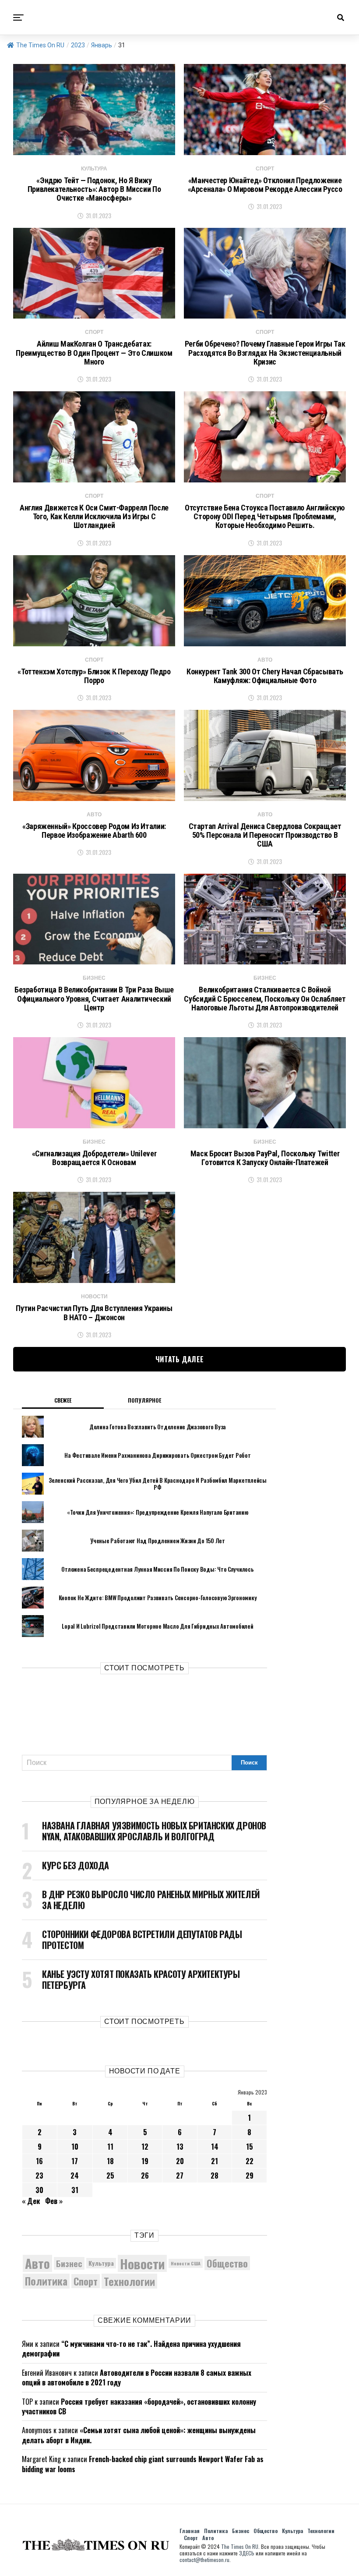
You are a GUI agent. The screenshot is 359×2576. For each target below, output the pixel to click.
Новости (142, 2263)
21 (215, 2161)
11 (110, 2147)
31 (75, 2190)
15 (250, 2147)
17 (75, 2161)
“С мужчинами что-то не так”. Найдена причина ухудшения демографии (131, 2349)
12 (145, 2147)
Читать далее (180, 1359)
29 (250, 2176)
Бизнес (69, 2263)
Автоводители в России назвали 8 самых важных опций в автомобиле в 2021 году (137, 2378)
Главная (190, 2531)
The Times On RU (40, 45)
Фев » (54, 2201)
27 (180, 2176)
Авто (37, 2263)
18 (110, 2161)
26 (145, 2176)
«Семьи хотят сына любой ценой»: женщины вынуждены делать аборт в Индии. (139, 2435)
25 (110, 2176)
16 (39, 2161)
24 (75, 2176)
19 (145, 2161)
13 (180, 2147)
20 (180, 2161)
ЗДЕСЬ (247, 2553)
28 (215, 2176)
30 (39, 2190)
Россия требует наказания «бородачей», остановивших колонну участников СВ (139, 2406)
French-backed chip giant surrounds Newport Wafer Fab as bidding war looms (143, 2464)
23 (39, 2176)
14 (215, 2147)
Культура (101, 2263)
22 (250, 2161)
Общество (227, 2263)
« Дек (31, 2201)
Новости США (186, 2263)
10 (75, 2147)
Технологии (129, 2281)
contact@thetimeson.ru (204, 2560)
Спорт (86, 2281)
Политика (46, 2281)
